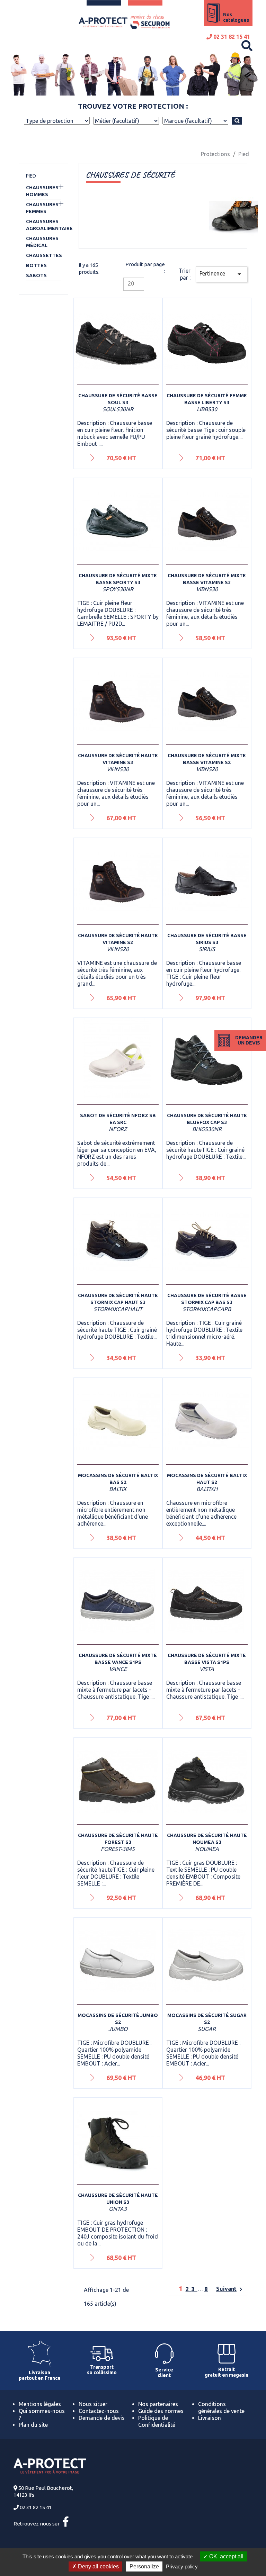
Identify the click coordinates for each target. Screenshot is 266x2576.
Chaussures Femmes (42, 208)
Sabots (36, 275)
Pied (31, 176)
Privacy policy (182, 2566)
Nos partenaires (158, 2404)
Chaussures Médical (42, 242)
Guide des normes (161, 2411)
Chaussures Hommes (42, 191)
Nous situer (93, 2404)
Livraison (210, 2418)
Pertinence (221, 274)
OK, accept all (226, 2556)
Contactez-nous (99, 2411)
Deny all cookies (98, 2566)
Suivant (230, 2289)
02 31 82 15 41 (231, 37)
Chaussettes (43, 255)
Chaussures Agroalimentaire (43, 225)
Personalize (144, 2566)
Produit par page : (145, 268)
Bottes (36, 265)
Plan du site (33, 2425)
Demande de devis (102, 2418)
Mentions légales (40, 2404)
